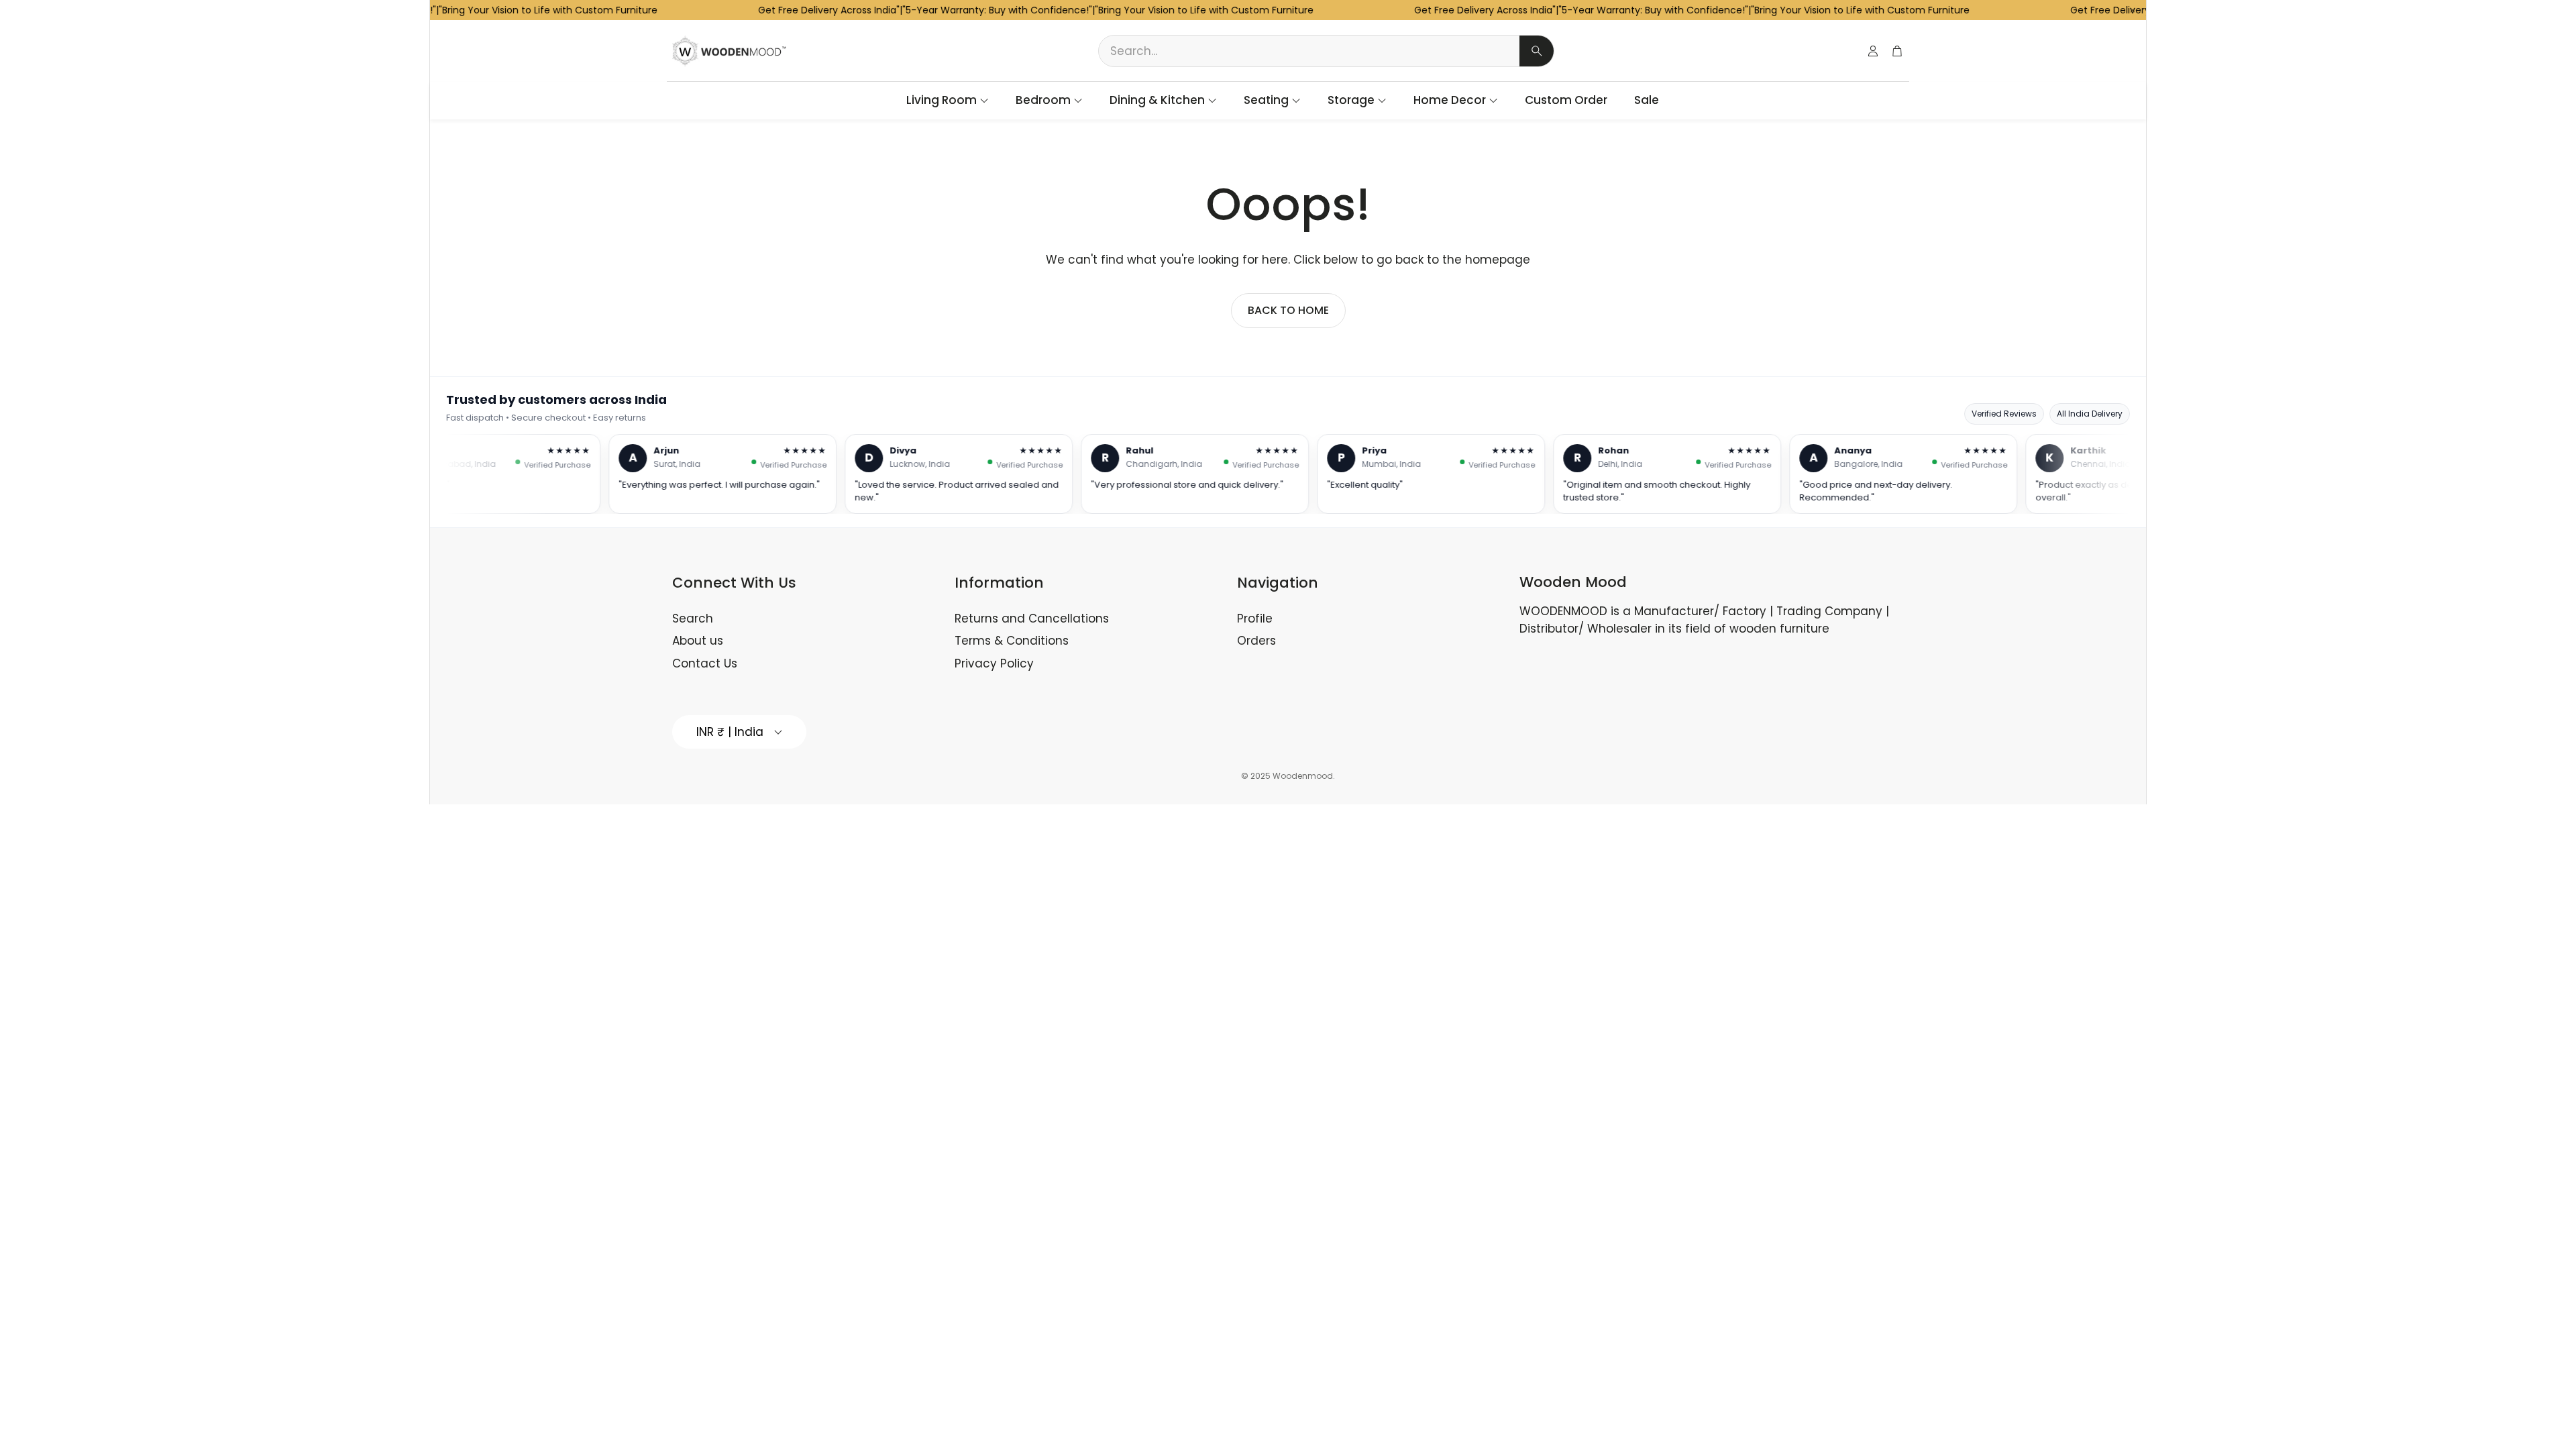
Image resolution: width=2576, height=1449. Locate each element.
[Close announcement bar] (2133, 10)
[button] (1326, 51)
